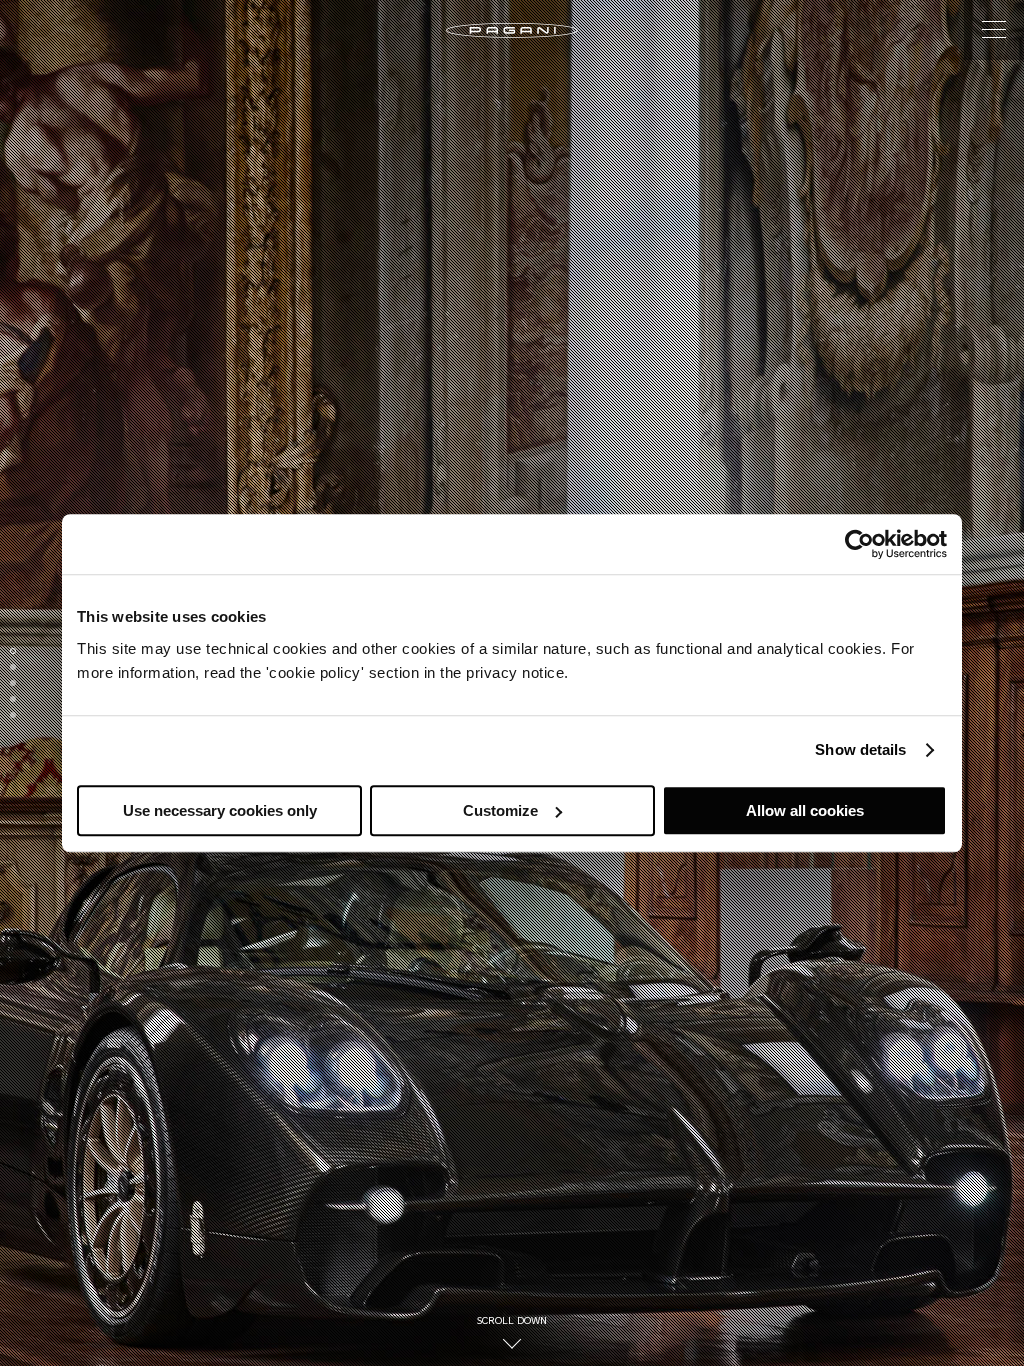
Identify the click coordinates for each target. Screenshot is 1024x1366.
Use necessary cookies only (220, 810)
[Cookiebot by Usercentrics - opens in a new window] (859, 544)
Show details (860, 749)
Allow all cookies (805, 810)
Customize (500, 810)
